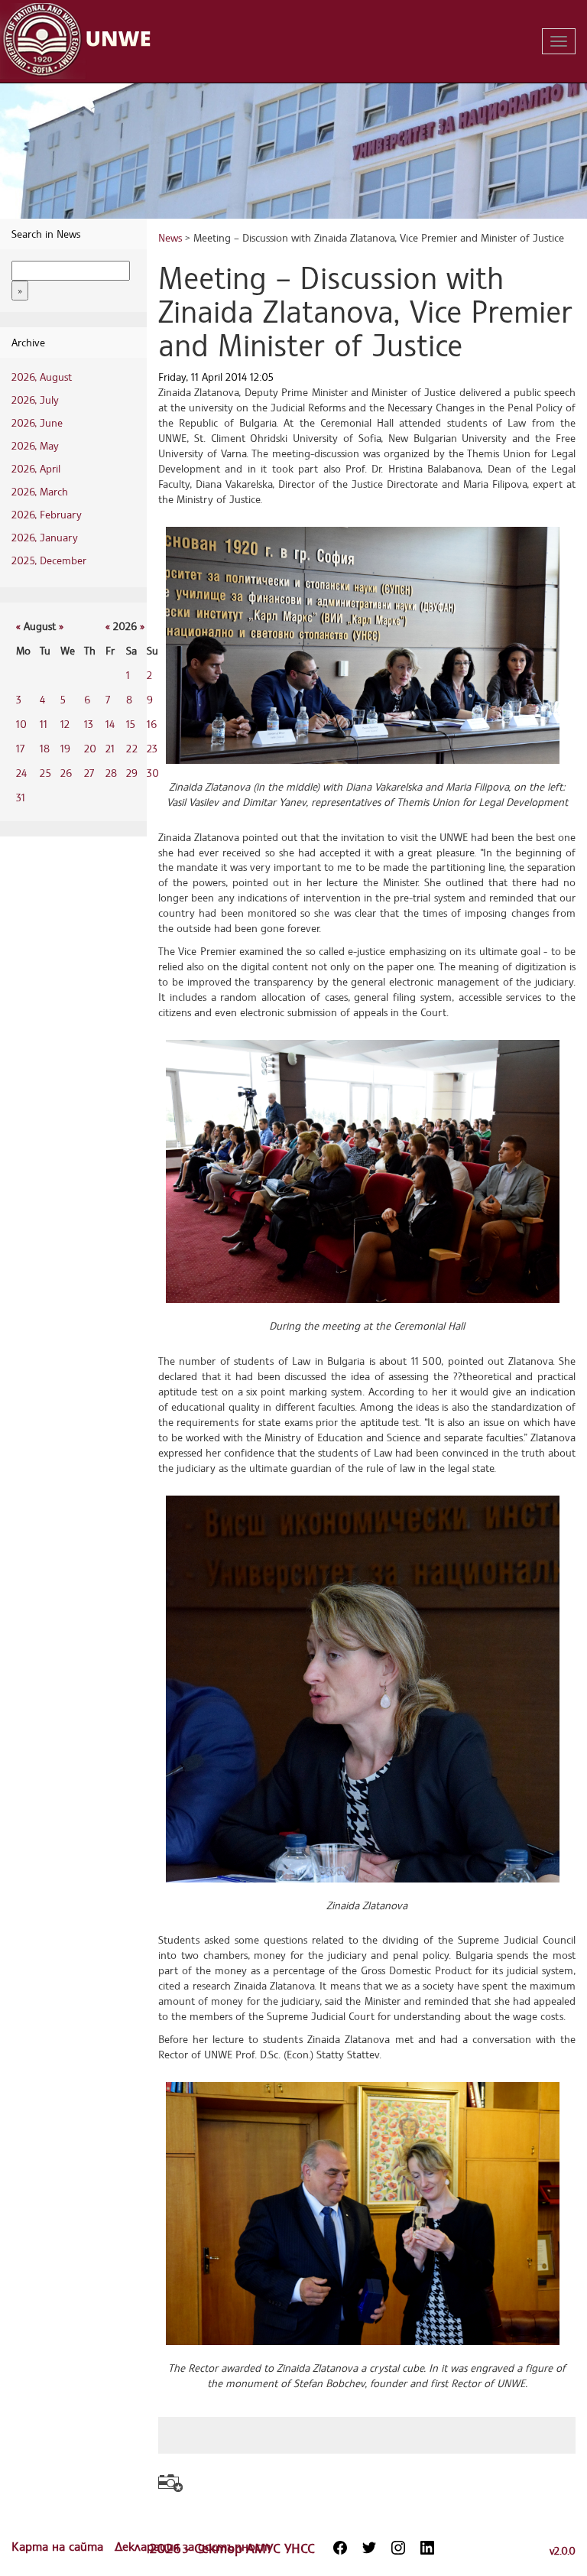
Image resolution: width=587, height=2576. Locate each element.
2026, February (47, 514)
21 (110, 748)
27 (89, 773)
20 (90, 748)
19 (65, 748)
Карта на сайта (59, 2546)
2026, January (45, 537)
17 (20, 748)
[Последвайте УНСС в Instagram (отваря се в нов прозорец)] (398, 2548)
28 (111, 773)
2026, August (42, 377)
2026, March (40, 491)
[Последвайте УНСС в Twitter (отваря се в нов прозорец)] (369, 2548)
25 (45, 773)
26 (66, 773)
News (170, 237)
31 (21, 797)
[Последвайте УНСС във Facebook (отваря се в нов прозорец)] (340, 2548)
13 (89, 724)
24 (21, 773)
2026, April (36, 468)
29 (132, 773)
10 (21, 724)
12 (65, 724)
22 (132, 748)
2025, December (49, 560)
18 (45, 748)
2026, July (35, 400)
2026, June (37, 422)
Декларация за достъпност (193, 2546)
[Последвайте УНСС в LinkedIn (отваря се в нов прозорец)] (427, 2548)
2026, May (35, 445)
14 (110, 724)
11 (44, 724)
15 (131, 724)
